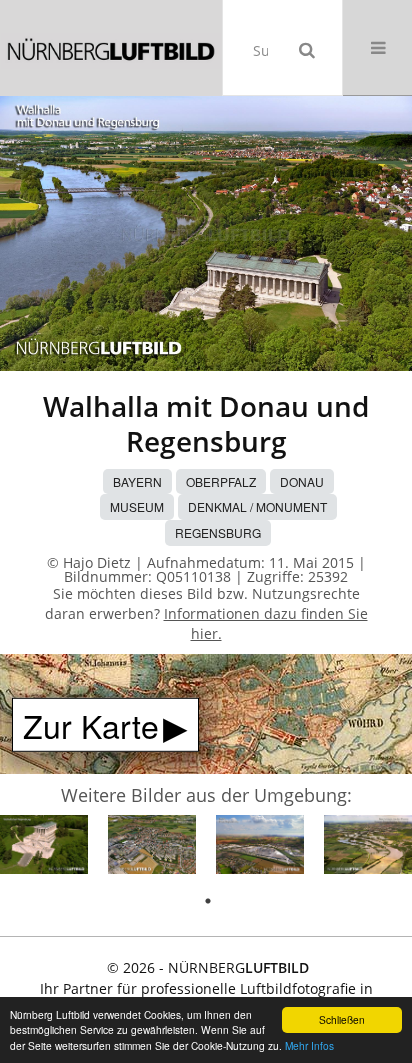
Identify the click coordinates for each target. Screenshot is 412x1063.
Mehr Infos (309, 1045)
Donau (302, 481)
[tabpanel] (44, 847)
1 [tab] (208, 901)
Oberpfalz (221, 481)
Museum (137, 506)
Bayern (137, 481)
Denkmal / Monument (257, 506)
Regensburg (218, 532)
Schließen (342, 1019)
